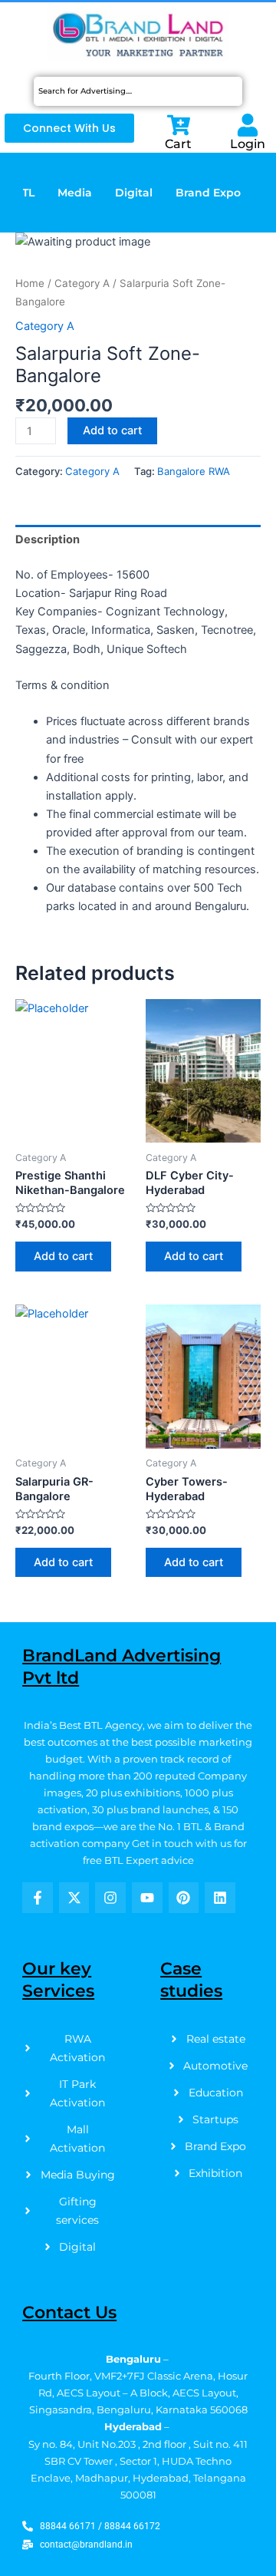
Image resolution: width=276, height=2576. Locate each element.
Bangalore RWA (194, 471)
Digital (134, 193)
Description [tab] (48, 539)
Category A (82, 283)
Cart (178, 144)
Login (248, 144)
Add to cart (112, 430)
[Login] (248, 125)
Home (30, 283)
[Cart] (179, 125)
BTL (24, 193)
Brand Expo (208, 193)
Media (75, 193)
